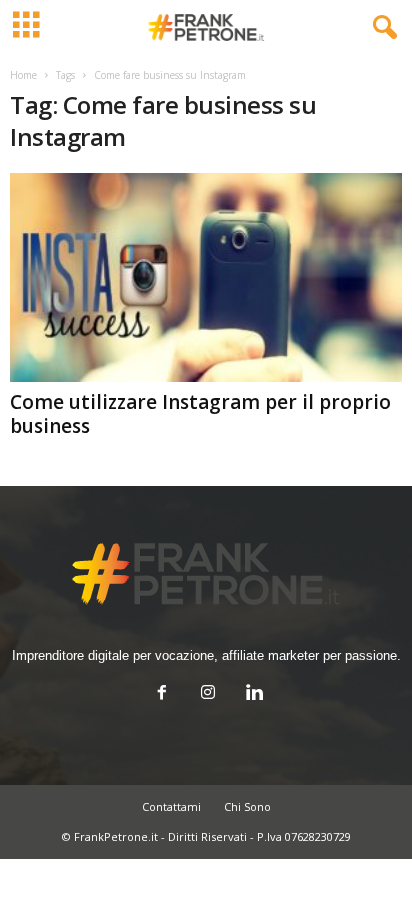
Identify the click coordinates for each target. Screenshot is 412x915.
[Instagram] (208, 694)
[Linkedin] (252, 694)
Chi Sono (247, 806)
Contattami (171, 806)
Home (23, 75)
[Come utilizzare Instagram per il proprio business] (206, 277)
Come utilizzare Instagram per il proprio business (200, 414)
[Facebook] (162, 694)
